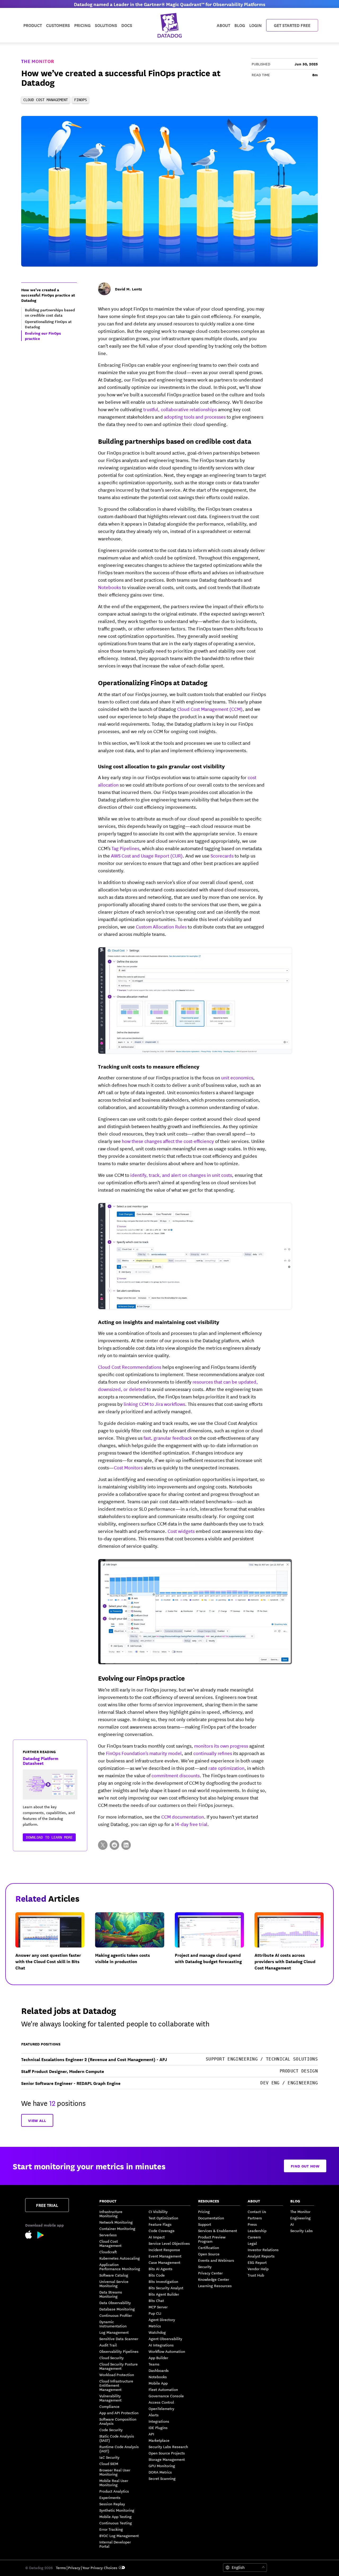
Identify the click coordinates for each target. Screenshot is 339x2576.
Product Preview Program (212, 2239)
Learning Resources (215, 2286)
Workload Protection (117, 2375)
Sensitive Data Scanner (119, 2339)
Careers (254, 2237)
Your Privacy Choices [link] (100, 2568)
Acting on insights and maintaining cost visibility (159, 1322)
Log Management (114, 2332)
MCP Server (158, 2307)
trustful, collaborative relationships (180, 409)
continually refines (213, 1753)
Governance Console (166, 2396)
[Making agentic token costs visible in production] (134, 1946)
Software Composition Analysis (118, 2421)
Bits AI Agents (160, 2269)
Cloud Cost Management (110, 2243)
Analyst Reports (261, 2256)
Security (205, 2267)
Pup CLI (155, 2313)
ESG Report (257, 2262)
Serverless (108, 2235)
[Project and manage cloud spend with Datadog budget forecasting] (214, 1946)
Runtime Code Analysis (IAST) (119, 2449)
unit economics (237, 1077)
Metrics (155, 2326)
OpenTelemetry (161, 2408)
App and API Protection (119, 2413)
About (223, 25)
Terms (61, 2568)
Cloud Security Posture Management (119, 2366)
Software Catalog (114, 2275)
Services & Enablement (218, 2231)
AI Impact (157, 2237)
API (151, 2434)
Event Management (165, 2256)
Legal (252, 2243)
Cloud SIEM (109, 2463)
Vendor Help (258, 2269)
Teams (154, 2364)
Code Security (111, 2430)
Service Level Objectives (169, 2243)
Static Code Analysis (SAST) (117, 2438)
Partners (255, 2218)
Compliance (109, 2406)
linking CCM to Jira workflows (154, 1404)
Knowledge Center (214, 2279)
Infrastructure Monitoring (111, 2214)
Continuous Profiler (116, 2315)
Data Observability (115, 2303)
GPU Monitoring (162, 2466)
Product (33, 25)
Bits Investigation (163, 2281)
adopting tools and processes (195, 416)
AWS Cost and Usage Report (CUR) (147, 855)
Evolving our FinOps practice (141, 1678)
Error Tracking (111, 2529)
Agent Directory (162, 2319)
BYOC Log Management (119, 2535)
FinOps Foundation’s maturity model (144, 1753)
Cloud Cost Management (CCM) (210, 709)
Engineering (300, 2218)
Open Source (209, 2254)
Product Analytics (114, 2491)
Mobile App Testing (115, 2516)
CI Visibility (158, 2211)
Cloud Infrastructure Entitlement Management (116, 2385)
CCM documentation (183, 1816)
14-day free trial (191, 1824)
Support (205, 2224)
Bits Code (157, 2275)
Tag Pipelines (125, 848)
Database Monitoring (117, 2309)
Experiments (110, 2497)
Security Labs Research (168, 2447)
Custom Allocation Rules (161, 926)
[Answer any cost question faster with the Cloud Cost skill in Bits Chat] (54, 1946)
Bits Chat (156, 2300)
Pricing (204, 2211)
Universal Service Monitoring (114, 2283)
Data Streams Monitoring (111, 2294)
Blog (240, 25)
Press (252, 2224)
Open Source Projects (167, 2453)
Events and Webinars (216, 2260)
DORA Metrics (160, 2472)
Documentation (211, 2218)
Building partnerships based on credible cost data (175, 441)
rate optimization (226, 1768)
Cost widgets (181, 1531)
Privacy (74, 2568)
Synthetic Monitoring (117, 2510)
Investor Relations (263, 2250)
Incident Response (164, 2250)
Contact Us (257, 2211)
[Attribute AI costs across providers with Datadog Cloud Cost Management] (293, 1946)
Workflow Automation (167, 2351)
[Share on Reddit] (114, 1845)
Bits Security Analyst (166, 2288)
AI (292, 2224)
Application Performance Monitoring (120, 2267)
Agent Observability (165, 2339)
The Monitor (38, 61)
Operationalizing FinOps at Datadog (153, 682)
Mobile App (158, 2383)
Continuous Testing (116, 2523)
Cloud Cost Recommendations (130, 1367)
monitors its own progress (221, 1745)
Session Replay (112, 2504)
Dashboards (159, 2370)
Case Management (164, 2262)
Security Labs (302, 2231)
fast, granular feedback (168, 1438)
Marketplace (159, 2440)
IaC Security (109, 2457)
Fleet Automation (163, 2389)
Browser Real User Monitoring (115, 2472)
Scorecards (222, 855)
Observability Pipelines (119, 2351)
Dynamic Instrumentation (113, 2324)
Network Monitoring (116, 2222)
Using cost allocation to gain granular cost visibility (161, 766)
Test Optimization (163, 2218)
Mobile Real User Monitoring (114, 2483)
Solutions (106, 25)
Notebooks (110, 587)
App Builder (158, 2358)
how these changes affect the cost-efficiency (168, 1141)
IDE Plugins (158, 2427)
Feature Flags (160, 2224)
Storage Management (167, 2459)
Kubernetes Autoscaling (120, 2258)
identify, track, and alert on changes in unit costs (181, 1175)
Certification (209, 2247)
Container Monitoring (117, 2228)
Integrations (159, 2421)
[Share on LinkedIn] (126, 1845)
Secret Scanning (162, 2478)
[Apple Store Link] (31, 2235)
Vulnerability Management (110, 2398)
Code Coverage (162, 2231)
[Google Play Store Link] (41, 2236)
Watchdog (157, 2332)
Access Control (161, 2402)
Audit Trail (108, 2345)
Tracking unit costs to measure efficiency (149, 1066)
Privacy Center (210, 2273)
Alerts (154, 2415)
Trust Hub (256, 2275)
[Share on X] (103, 1845)
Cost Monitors (128, 1467)
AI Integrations (161, 2345)
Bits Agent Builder (164, 2294)
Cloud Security (111, 2358)
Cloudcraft (108, 2252)
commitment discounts (176, 1775)
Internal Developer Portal (115, 2544)
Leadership (257, 2231)
